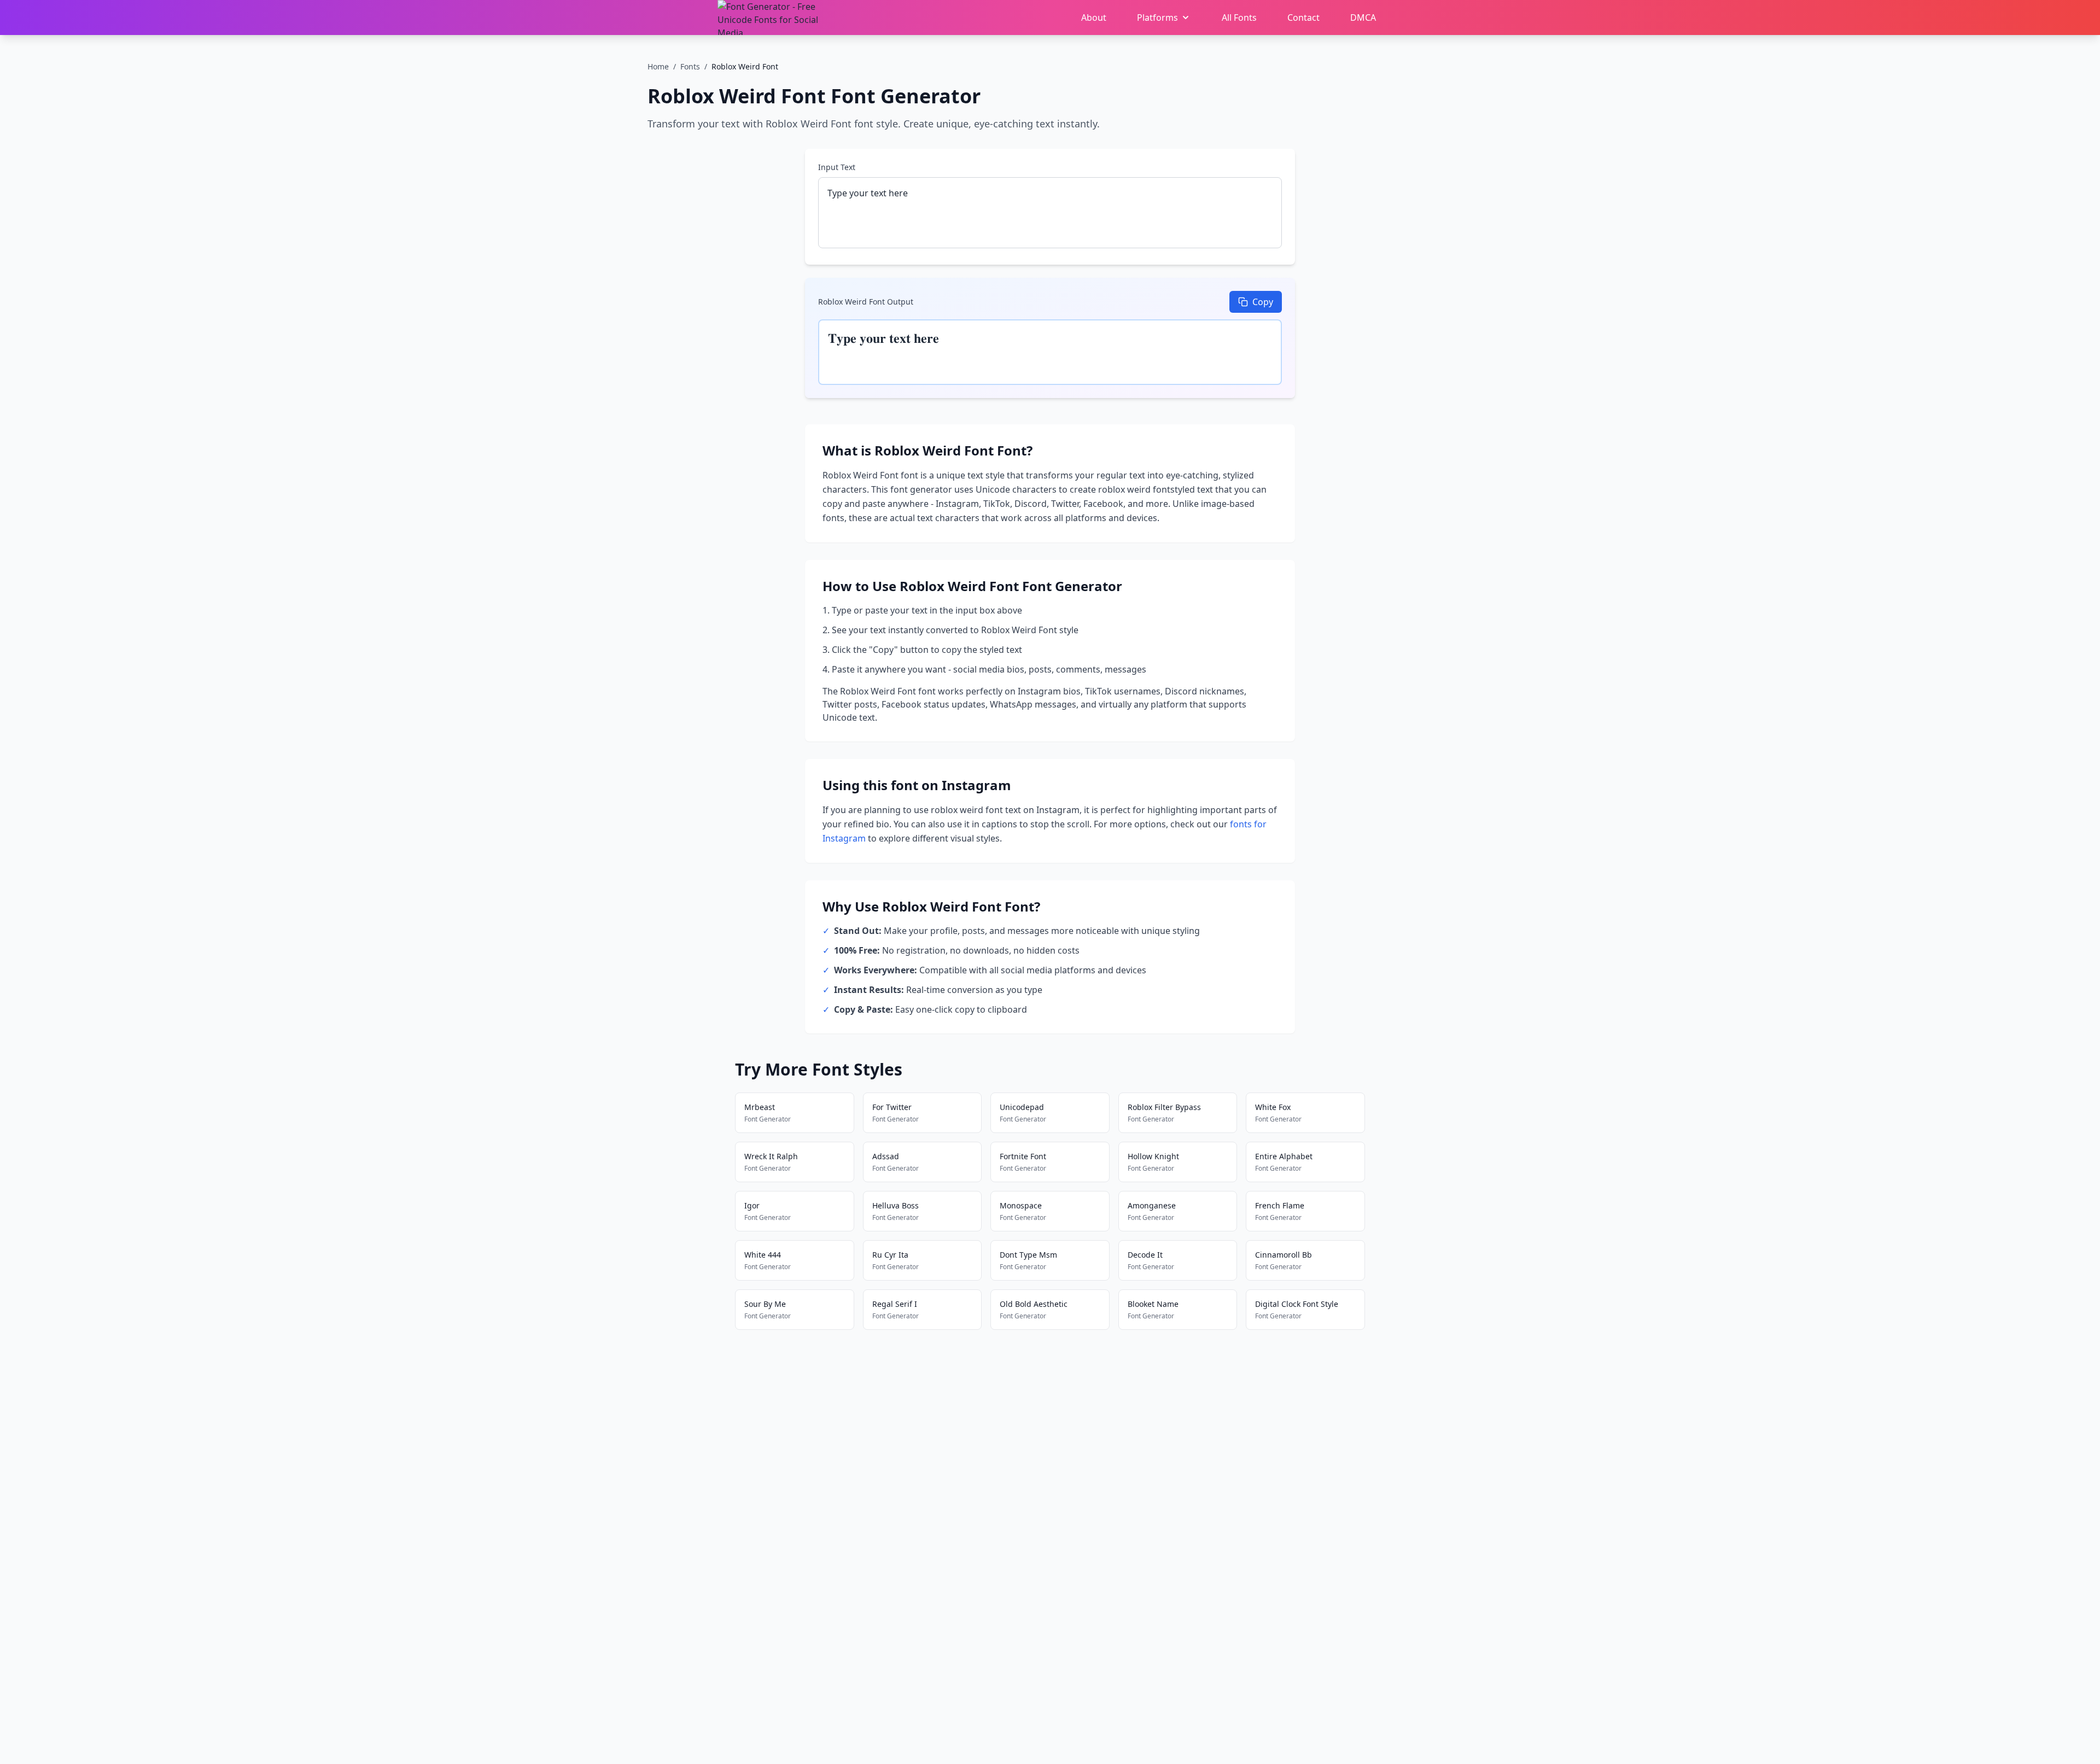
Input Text (837, 167)
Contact (1303, 17)
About (1094, 17)
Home (658, 66)
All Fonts (1239, 17)
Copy (1263, 302)
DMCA (1363, 17)
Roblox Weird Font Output (866, 302)
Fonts (690, 66)
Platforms (1157, 17)
